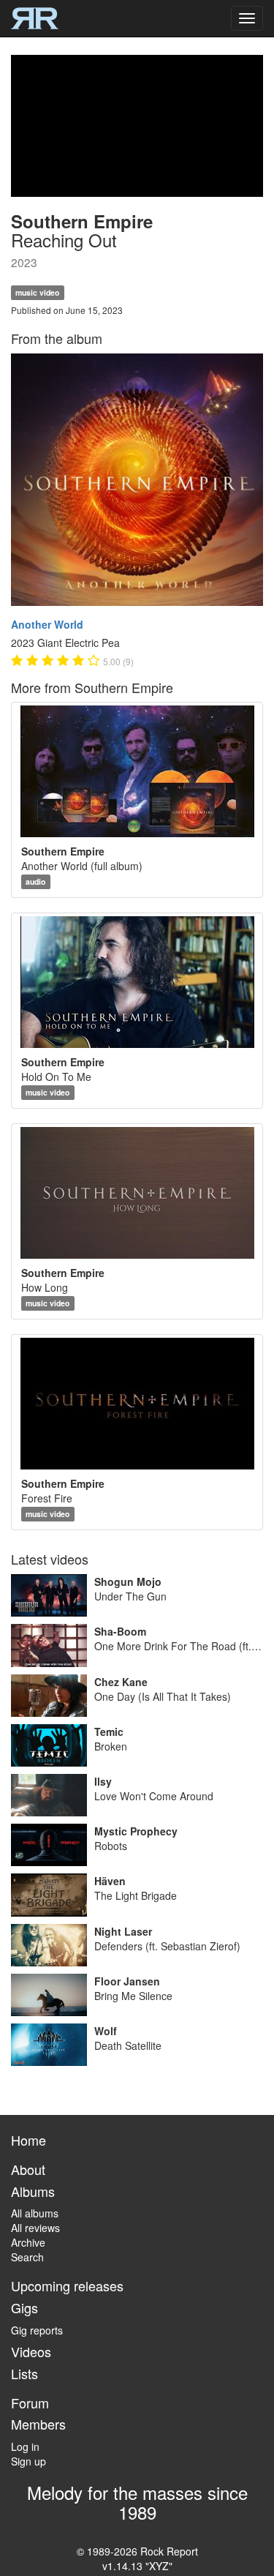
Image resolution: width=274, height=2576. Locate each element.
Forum (30, 2403)
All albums (35, 2213)
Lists (24, 2373)
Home (28, 2140)
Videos (31, 2351)
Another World (47, 624)
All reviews (35, 2228)
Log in (25, 2446)
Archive (28, 2242)
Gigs (24, 2307)
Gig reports (37, 2330)
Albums (33, 2191)
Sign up (28, 2461)
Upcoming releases (67, 2285)
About (28, 2169)
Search (27, 2257)
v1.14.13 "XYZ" (137, 2566)
